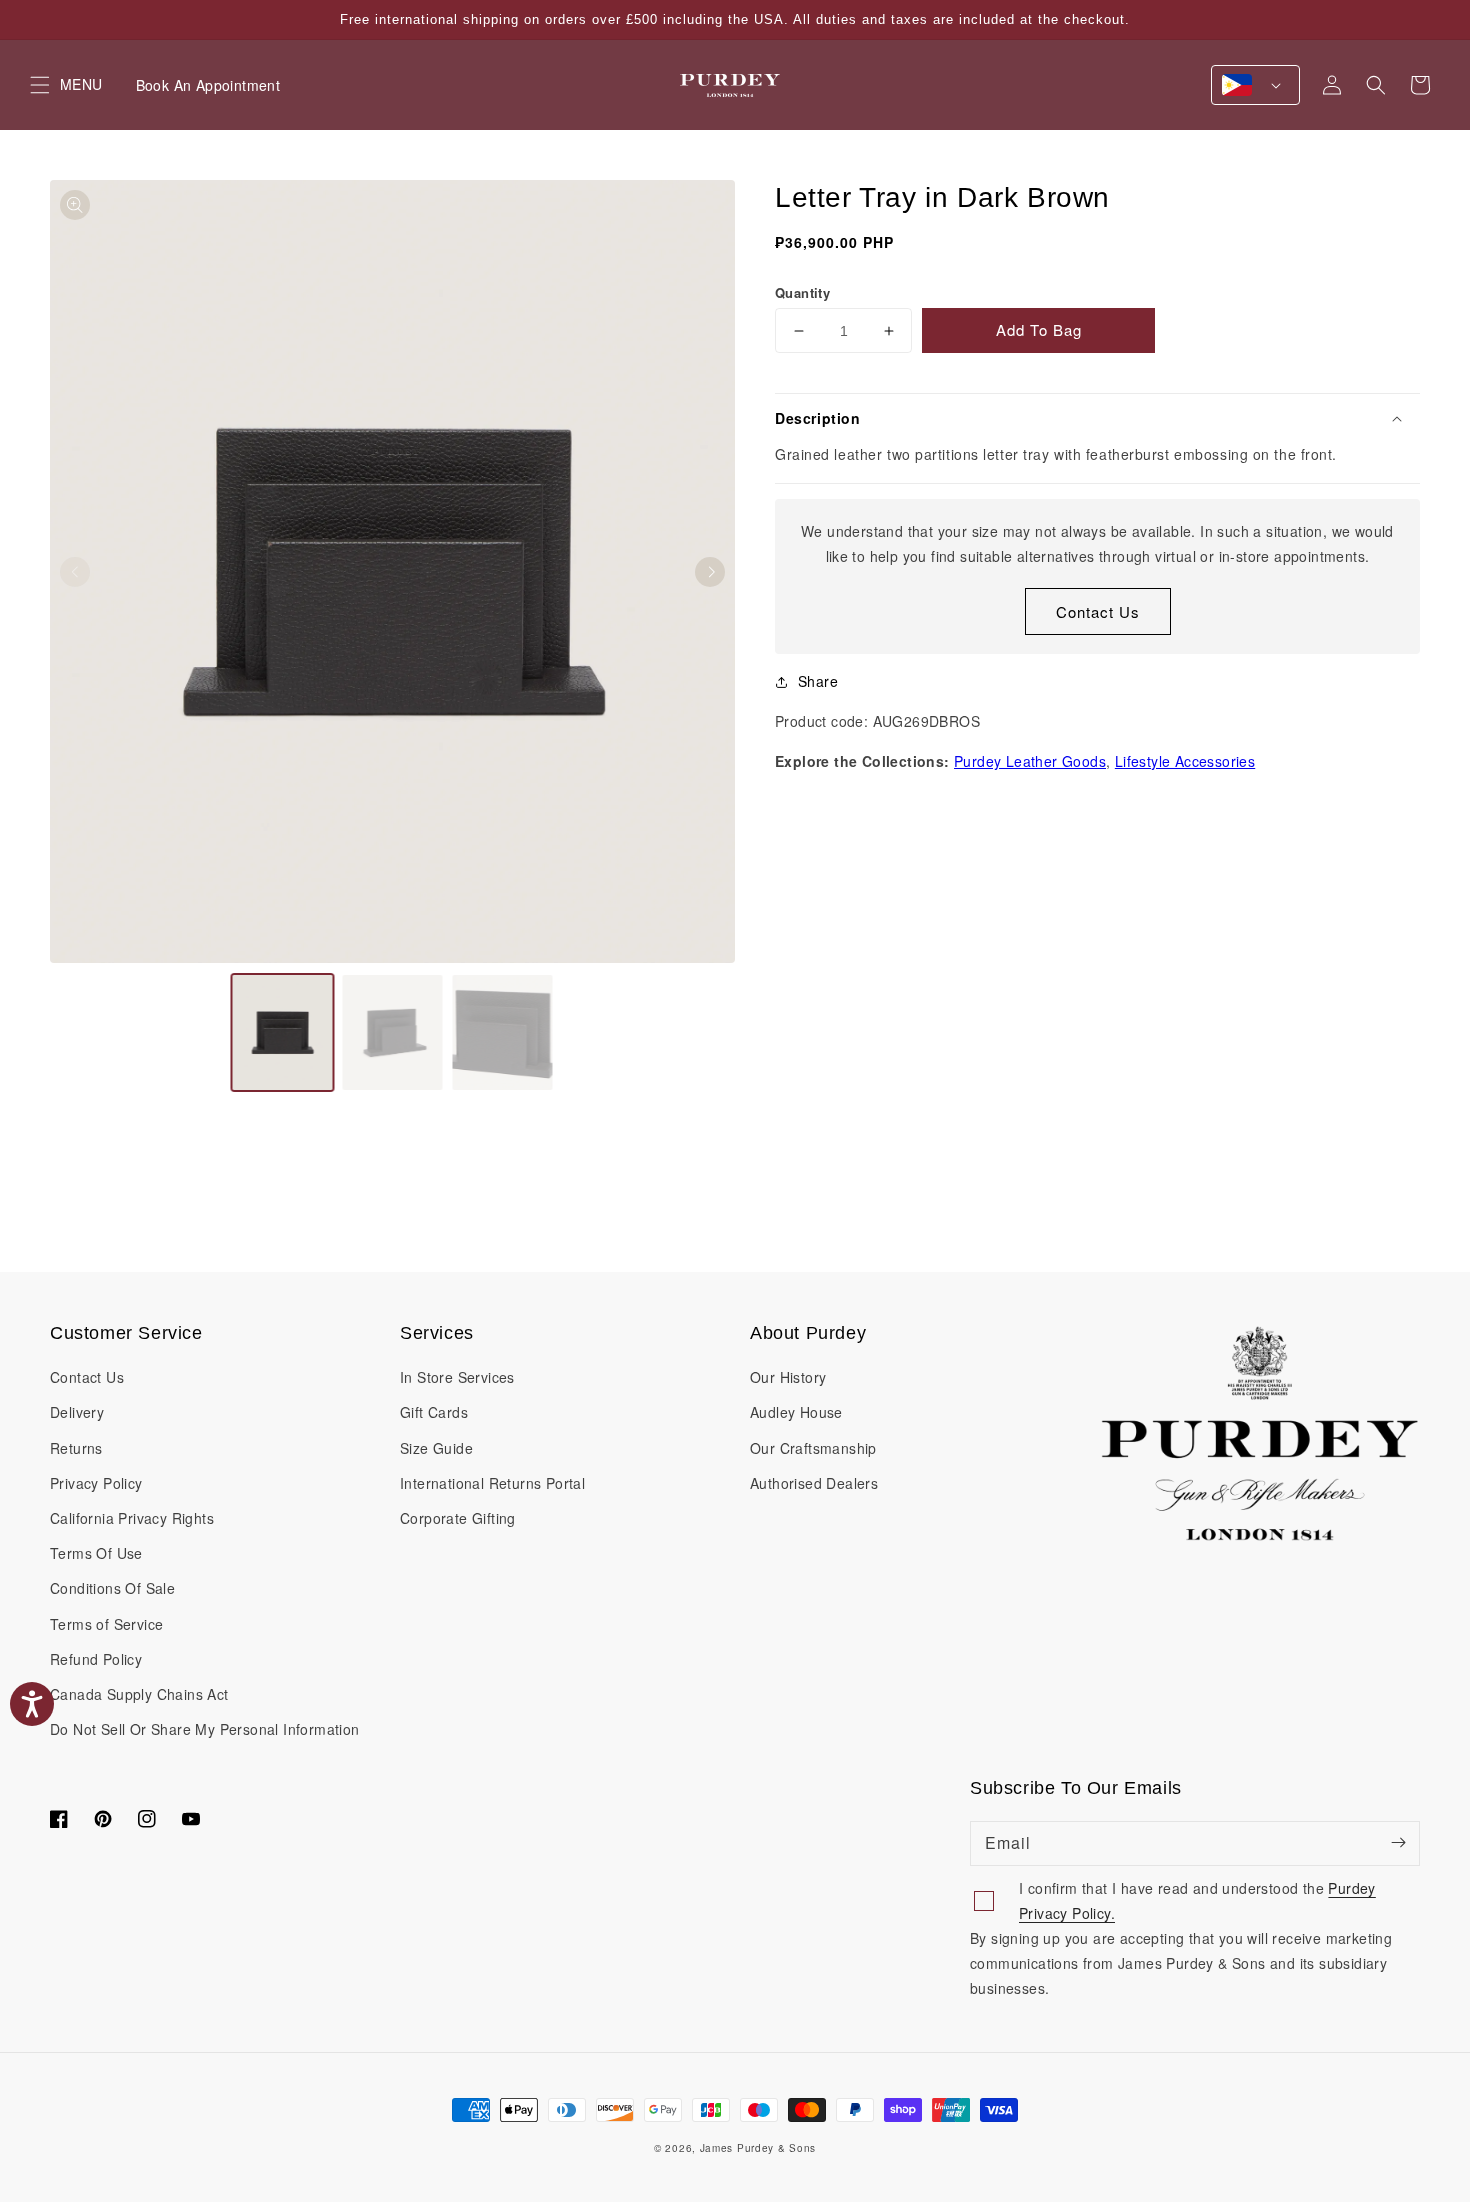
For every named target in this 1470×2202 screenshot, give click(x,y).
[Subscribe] (1398, 1843)
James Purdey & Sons (758, 2148)
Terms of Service (106, 1624)
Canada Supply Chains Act (139, 1694)
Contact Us (1098, 611)
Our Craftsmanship (813, 1448)
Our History (788, 1377)
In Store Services (457, 1377)
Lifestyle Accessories (1185, 761)
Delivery (77, 1412)
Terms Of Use (96, 1553)
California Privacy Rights (132, 1518)
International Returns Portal (492, 1483)
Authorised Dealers (814, 1483)
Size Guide (436, 1448)
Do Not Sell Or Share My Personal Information (205, 1729)
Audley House (796, 1412)
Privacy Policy (96, 1483)
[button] (1376, 85)
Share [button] (818, 681)
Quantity (802, 292)
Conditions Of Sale (112, 1588)
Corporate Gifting (458, 1518)
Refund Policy (96, 1659)
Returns (76, 1448)
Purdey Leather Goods (1030, 761)
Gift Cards (434, 1412)
